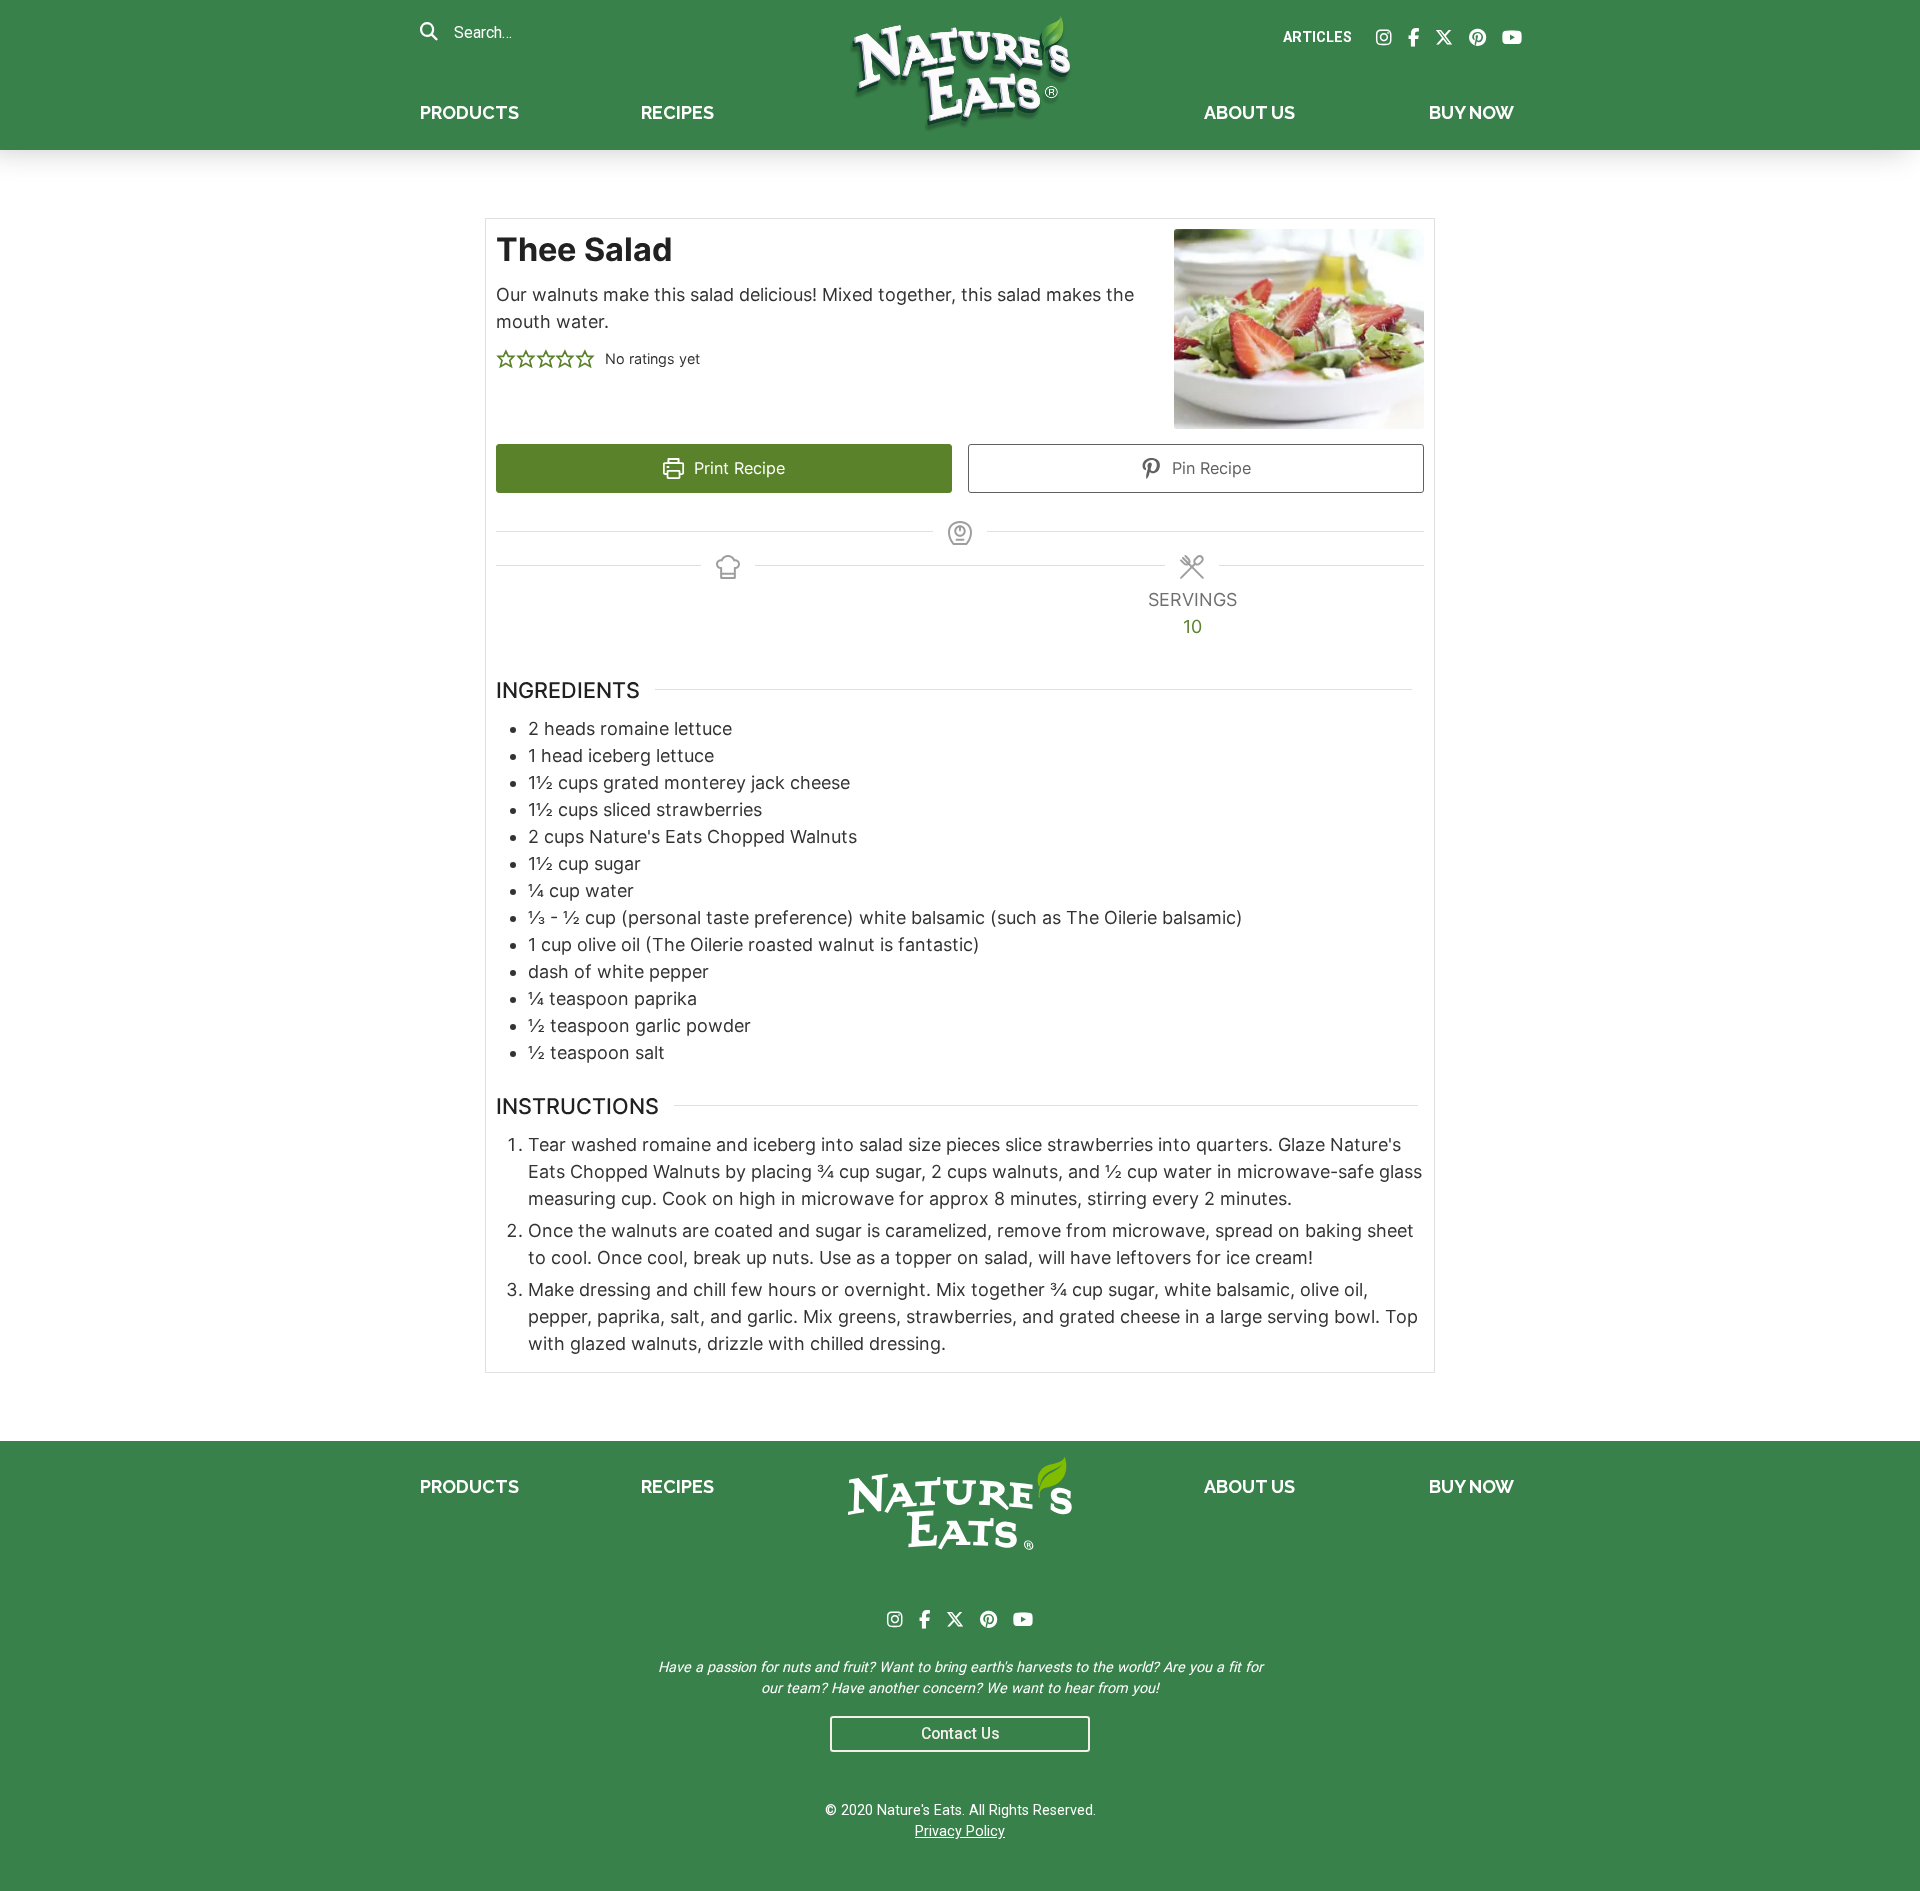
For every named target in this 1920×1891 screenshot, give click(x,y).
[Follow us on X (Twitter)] (1444, 37)
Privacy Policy (960, 1831)
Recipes (677, 112)
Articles (1317, 37)
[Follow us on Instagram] (1384, 37)
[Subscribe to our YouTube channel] (1512, 37)
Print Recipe (737, 468)
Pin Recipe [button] (1209, 468)
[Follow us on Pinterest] (1477, 37)
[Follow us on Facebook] (1413, 37)
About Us (1249, 112)
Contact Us (960, 1733)
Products (469, 112)
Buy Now (1471, 112)
